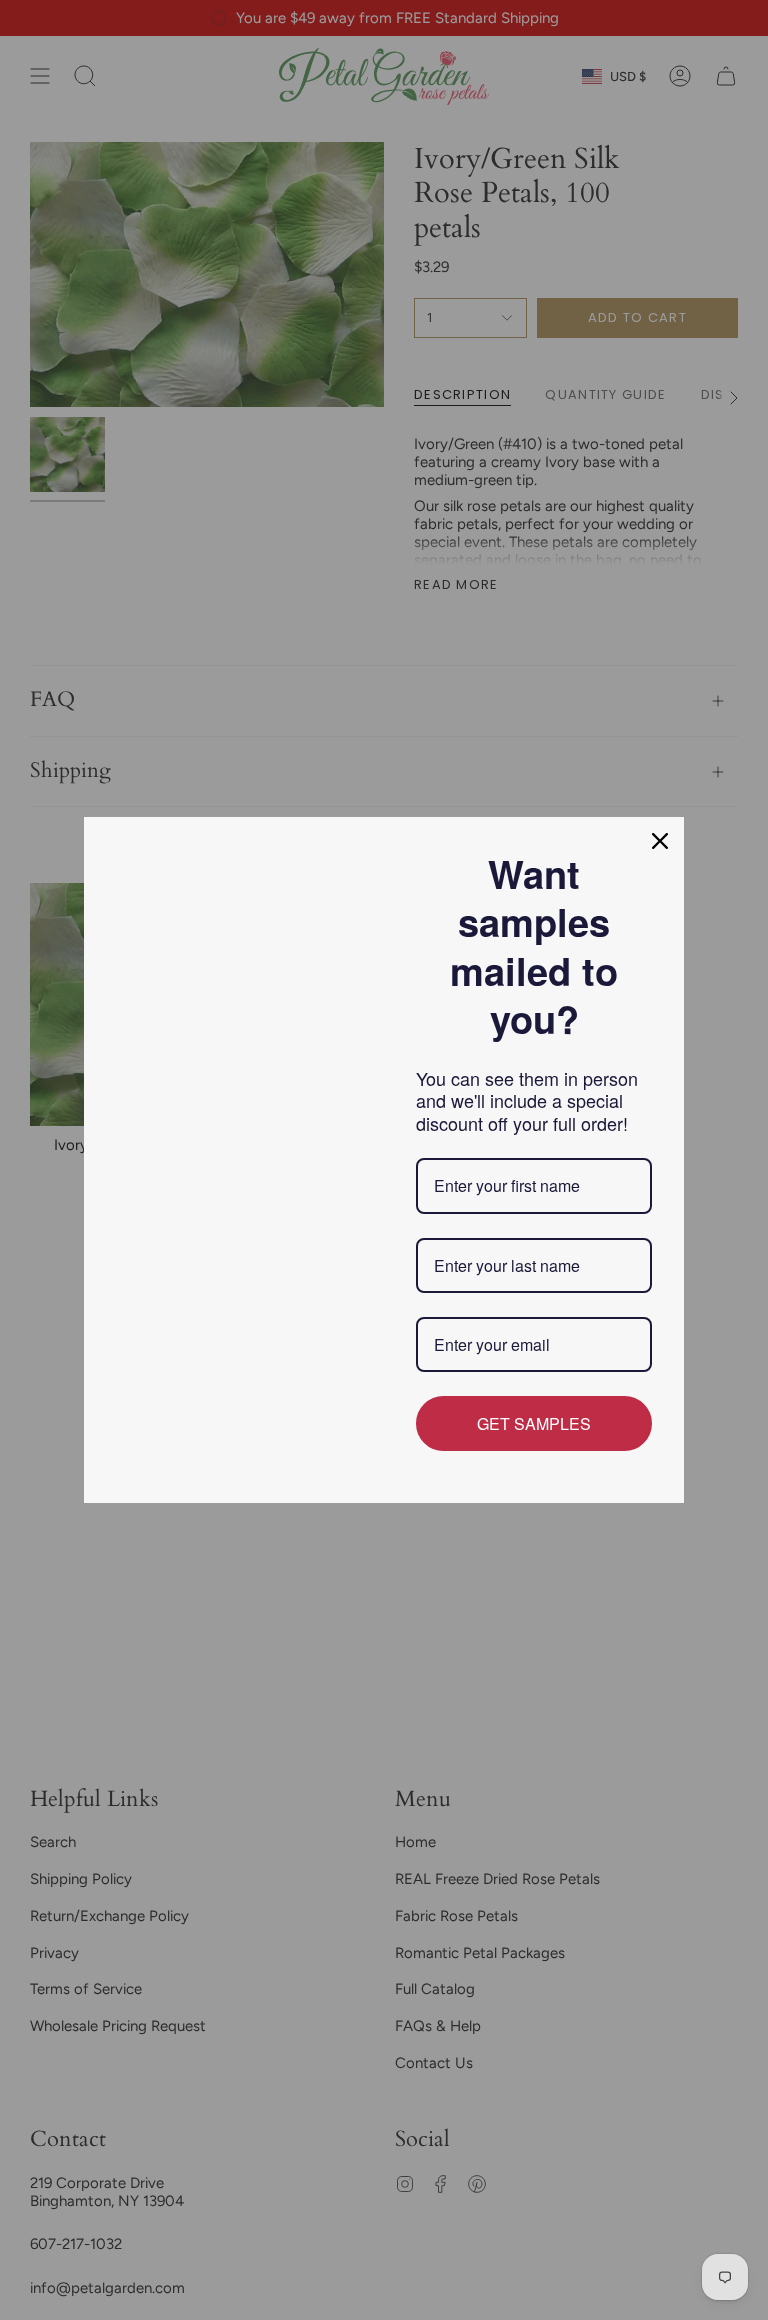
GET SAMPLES (534, 1423)
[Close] (660, 841)
